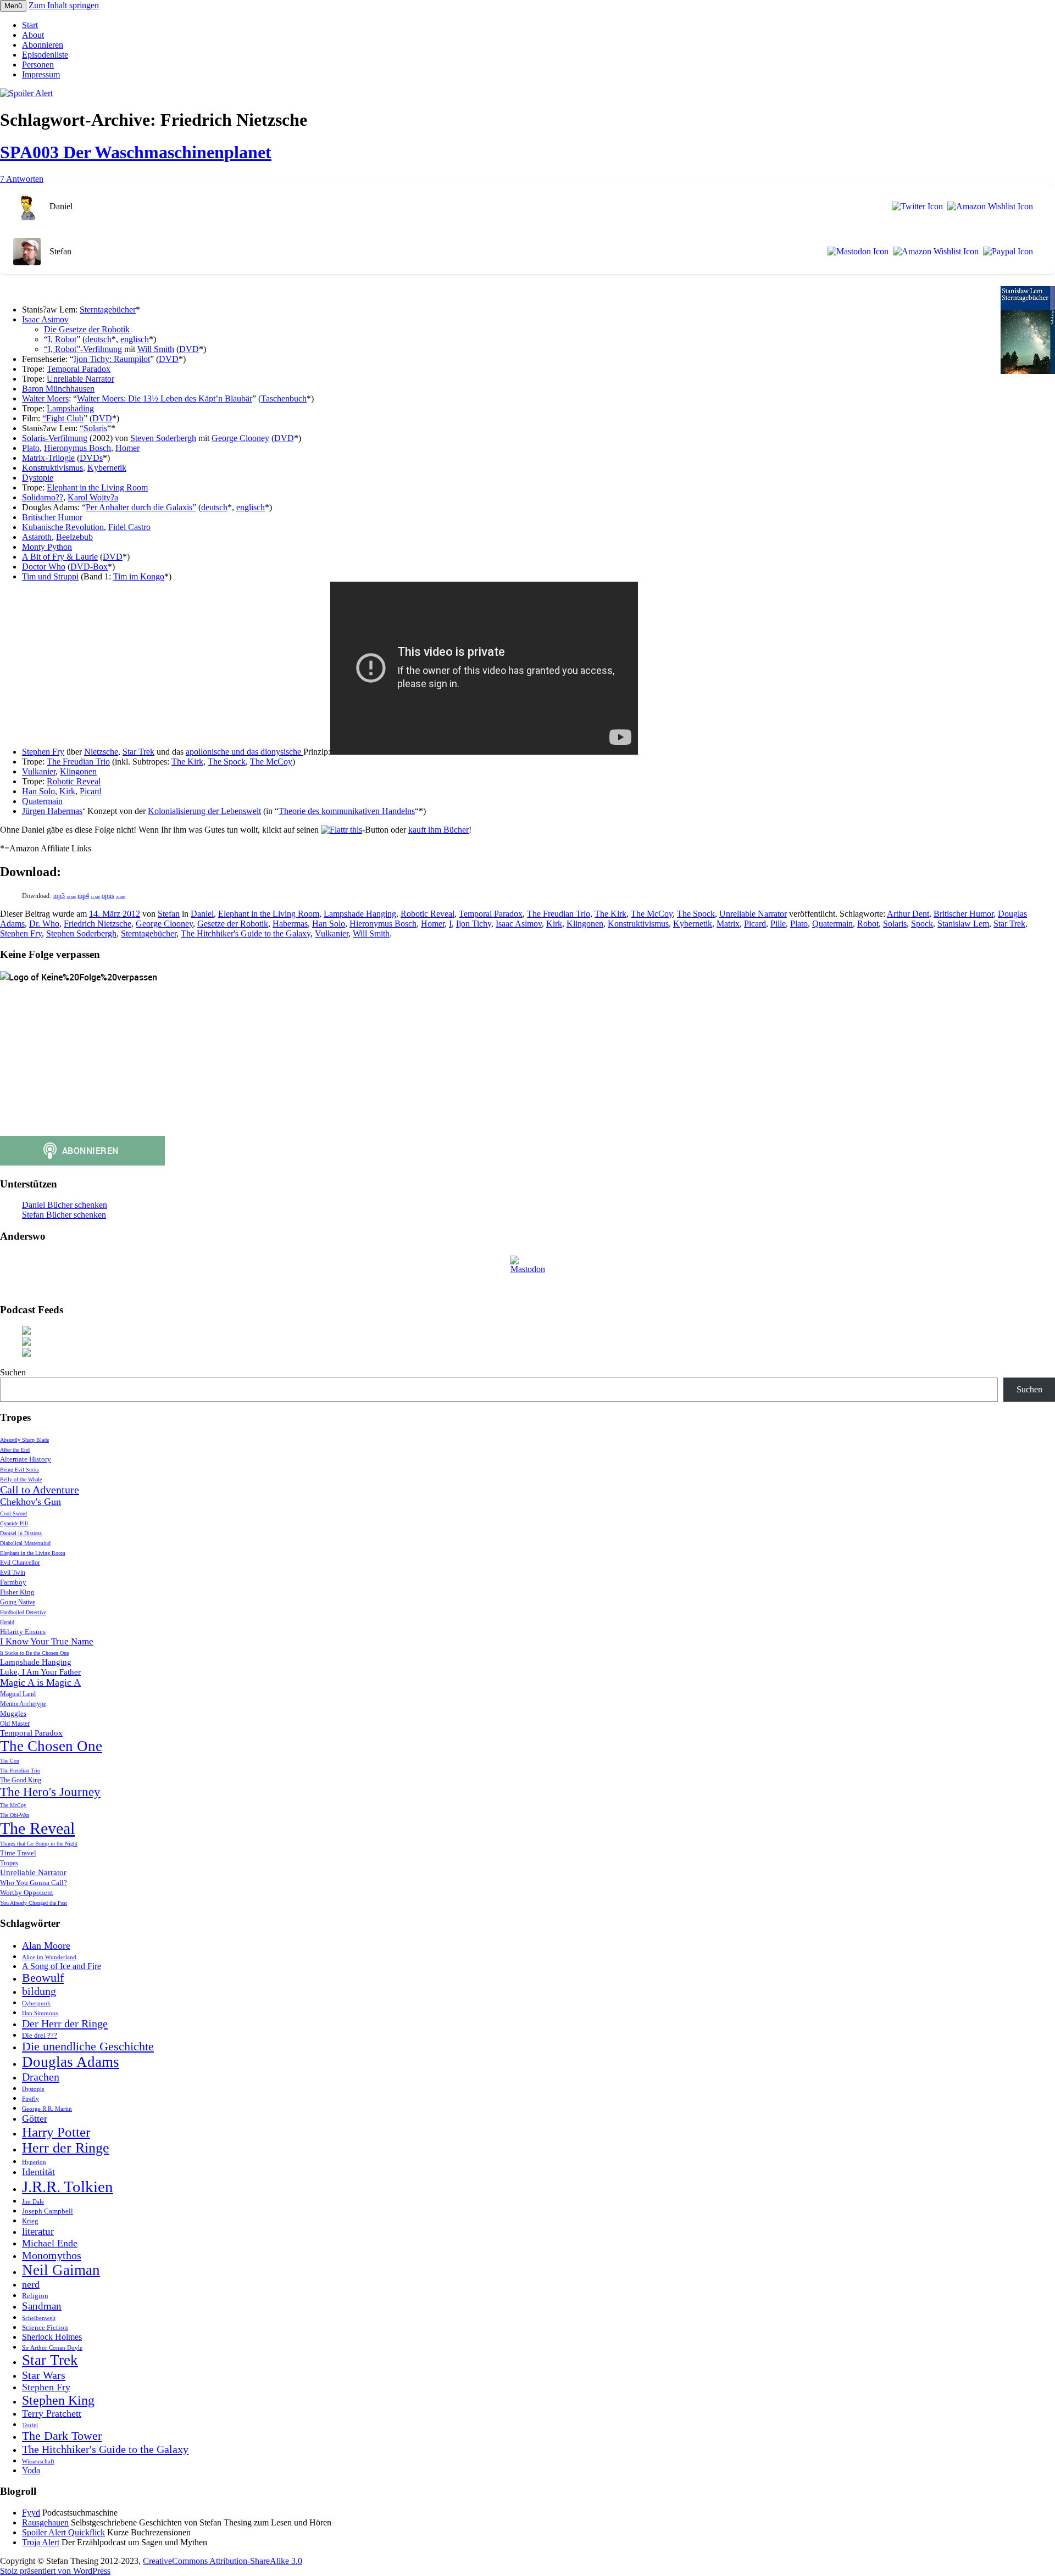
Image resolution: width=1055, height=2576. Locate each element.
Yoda (31, 2470)
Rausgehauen (45, 2522)
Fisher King (17, 1592)
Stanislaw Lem (963, 924)
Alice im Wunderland (49, 1957)
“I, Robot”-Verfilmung (83, 349)
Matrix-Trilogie (48, 458)
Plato (31, 448)
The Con (10, 1761)
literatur (38, 2231)
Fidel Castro (129, 527)
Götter (35, 2118)
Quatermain (42, 801)
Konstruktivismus (52, 468)
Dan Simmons (40, 2013)
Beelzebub (74, 537)
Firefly (30, 2099)
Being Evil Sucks (20, 1470)
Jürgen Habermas (52, 811)
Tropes (9, 1863)
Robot (868, 924)
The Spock (227, 762)
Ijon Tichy (474, 924)
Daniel (202, 914)
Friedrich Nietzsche (98, 924)
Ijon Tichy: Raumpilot (112, 359)
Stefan (169, 914)
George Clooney (240, 438)
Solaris (895, 924)
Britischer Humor (52, 517)
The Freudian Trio (78, 762)
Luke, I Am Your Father (40, 1672)
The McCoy (271, 762)
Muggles (13, 1713)
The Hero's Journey (50, 1792)
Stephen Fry (43, 752)
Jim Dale (33, 2202)
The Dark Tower (62, 2436)
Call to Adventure (40, 1490)
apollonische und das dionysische (245, 752)
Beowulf (43, 1978)
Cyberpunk (36, 2003)
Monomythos (52, 2255)
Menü (13, 6)
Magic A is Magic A (40, 1682)
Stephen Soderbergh (81, 933)
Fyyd (31, 2513)
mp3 (65, 896)
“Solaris (93, 428)
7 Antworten (22, 179)
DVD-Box (89, 567)
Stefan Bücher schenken (64, 1215)
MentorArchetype (23, 1704)
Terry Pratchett (52, 2413)
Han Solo (38, 791)
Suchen (13, 1372)
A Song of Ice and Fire (62, 1966)
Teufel (30, 2425)
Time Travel (18, 1853)
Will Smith (156, 349)
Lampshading (70, 408)
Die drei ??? (40, 2035)
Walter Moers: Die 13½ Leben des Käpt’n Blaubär (165, 398)
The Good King (21, 1780)
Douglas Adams (71, 2062)
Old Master (15, 1724)
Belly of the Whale (21, 1479)
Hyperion (34, 2162)
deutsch (98, 339)
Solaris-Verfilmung (55, 438)
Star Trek (138, 752)
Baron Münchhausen (58, 389)
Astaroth (37, 537)
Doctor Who (44, 567)
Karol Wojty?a (93, 497)
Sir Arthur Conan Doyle (52, 2348)
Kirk (67, 791)
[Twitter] (915, 207)
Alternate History (26, 1459)
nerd (31, 2284)
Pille (778, 924)
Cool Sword (13, 1513)
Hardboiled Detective (23, 1612)
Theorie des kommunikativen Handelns (347, 811)
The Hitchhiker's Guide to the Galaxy (246, 933)
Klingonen (78, 771)
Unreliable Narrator (80, 379)
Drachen (41, 2077)
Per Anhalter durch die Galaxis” (141, 507)
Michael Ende (50, 2243)
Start (30, 25)
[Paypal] (1006, 252)
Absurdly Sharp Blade (24, 1440)
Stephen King (58, 2400)
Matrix (728, 924)
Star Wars (44, 2375)
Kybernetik (107, 468)
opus (113, 896)
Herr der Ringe (66, 2148)
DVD (189, 349)
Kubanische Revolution (63, 527)
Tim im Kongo (139, 576)
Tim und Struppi (50, 576)
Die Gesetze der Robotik (87, 329)
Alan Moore (46, 1945)
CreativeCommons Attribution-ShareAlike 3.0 (223, 2561)
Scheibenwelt (39, 2318)
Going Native (18, 1602)
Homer (127, 448)
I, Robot (62, 339)
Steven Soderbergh (163, 438)
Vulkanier (39, 771)
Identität (38, 2172)
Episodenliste (45, 55)
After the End (15, 1450)
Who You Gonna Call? (34, 1883)
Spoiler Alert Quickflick (63, 2532)
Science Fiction (45, 2327)
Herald (7, 1622)
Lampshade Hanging (360, 914)
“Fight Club (63, 418)
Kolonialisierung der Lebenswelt (204, 811)
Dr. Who (44, 924)
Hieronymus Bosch (77, 448)
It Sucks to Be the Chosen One (34, 1653)
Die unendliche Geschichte (88, 2047)
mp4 (89, 896)
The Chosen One (51, 1746)
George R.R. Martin (47, 2109)
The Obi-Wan (15, 1815)
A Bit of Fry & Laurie (60, 557)
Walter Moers (45, 398)
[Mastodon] (856, 252)
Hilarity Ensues (23, 1632)
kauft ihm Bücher (438, 830)
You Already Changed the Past (34, 1903)
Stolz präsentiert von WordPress (55, 2571)
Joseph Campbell (48, 2211)
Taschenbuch (284, 398)
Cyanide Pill (14, 1523)
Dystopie (38, 478)
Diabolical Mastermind (25, 1543)
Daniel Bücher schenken (65, 1205)
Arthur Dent (908, 914)
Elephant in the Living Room (97, 487)
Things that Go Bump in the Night (39, 1844)
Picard (91, 791)
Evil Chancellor (20, 1563)
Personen (38, 65)
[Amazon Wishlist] (988, 207)
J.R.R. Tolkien (68, 2187)
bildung (39, 1991)
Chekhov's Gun (30, 1502)
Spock (922, 924)
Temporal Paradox (79, 369)
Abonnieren (43, 45)
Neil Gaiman (61, 2270)
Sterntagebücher (108, 310)
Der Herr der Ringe (65, 2023)
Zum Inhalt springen (64, 5)
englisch (135, 339)
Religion (35, 2296)
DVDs (91, 458)
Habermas (290, 924)
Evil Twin (13, 1573)
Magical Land (18, 1694)
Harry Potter (56, 2132)
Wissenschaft (38, 2461)
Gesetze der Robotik (233, 924)
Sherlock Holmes (52, 2337)
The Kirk (187, 762)
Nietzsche (101, 752)
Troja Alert (41, 2542)
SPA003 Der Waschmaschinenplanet (136, 152)
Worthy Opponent (27, 1892)
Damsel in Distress (21, 1533)
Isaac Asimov (45, 319)
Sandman (42, 2306)
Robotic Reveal (74, 781)
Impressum (41, 74)
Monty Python (47, 547)
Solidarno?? (43, 497)
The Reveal (37, 1828)
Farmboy (13, 1582)
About (33, 35)
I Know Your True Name (47, 1641)
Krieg (30, 2221)
